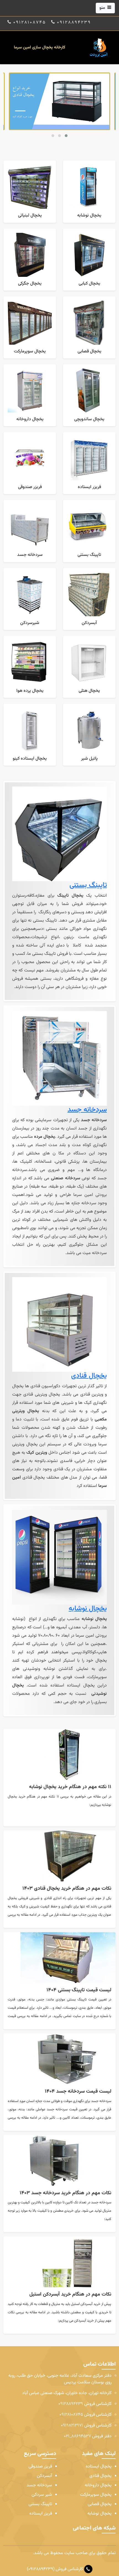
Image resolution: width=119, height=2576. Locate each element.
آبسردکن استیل (82, 2304)
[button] (53, 136)
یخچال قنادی (89, 1376)
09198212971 (72, 2426)
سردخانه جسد (87, 1110)
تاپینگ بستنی (88, 885)
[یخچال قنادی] (59, 101)
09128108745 (71, 2415)
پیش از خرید (102, 2304)
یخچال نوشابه (88, 1609)
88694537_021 (77, 2436)
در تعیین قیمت (99, 2000)
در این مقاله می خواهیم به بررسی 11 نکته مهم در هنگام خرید (64, 1797)
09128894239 (71, 2404)
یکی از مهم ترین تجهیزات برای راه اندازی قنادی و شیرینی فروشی (64, 1898)
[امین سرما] (99, 48)
